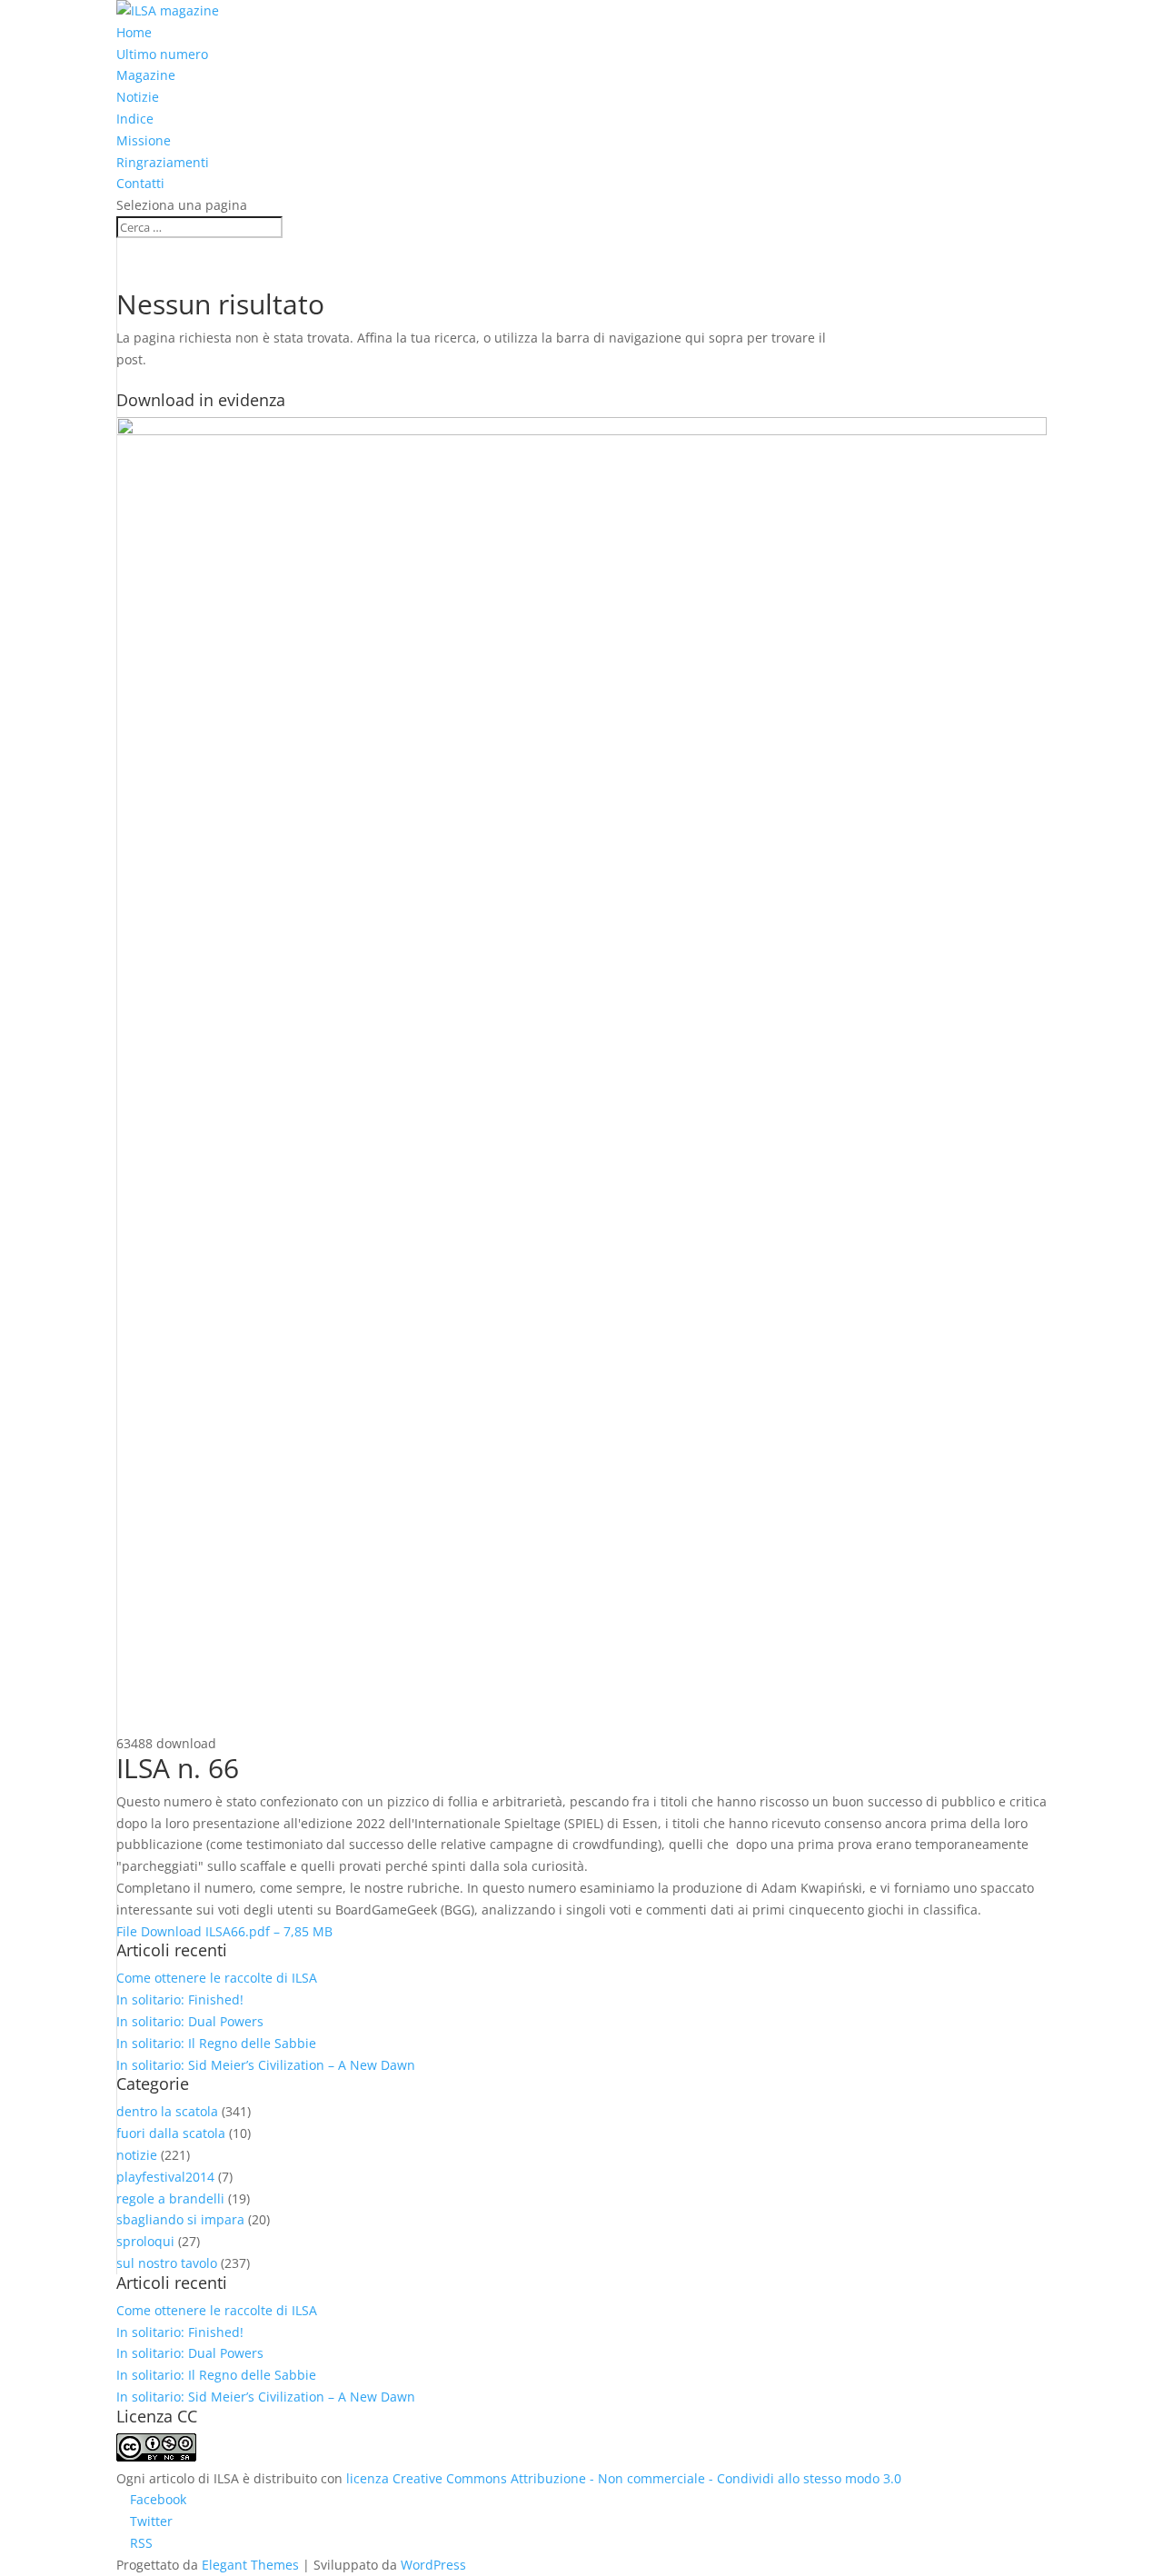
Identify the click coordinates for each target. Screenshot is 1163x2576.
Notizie (138, 97)
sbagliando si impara (180, 2219)
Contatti (140, 183)
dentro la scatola (167, 2111)
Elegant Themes (250, 2565)
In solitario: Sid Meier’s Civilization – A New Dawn (266, 2065)
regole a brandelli (170, 2198)
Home (134, 32)
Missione (144, 140)
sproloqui (145, 2241)
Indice (135, 119)
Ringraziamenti (163, 162)
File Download (224, 1931)
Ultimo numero (162, 54)
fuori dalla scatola (171, 2133)
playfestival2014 (165, 2177)
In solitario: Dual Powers (190, 2021)
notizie (137, 2155)
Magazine (146, 75)
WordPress (433, 2565)
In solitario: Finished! (180, 1999)
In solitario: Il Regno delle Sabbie (216, 2043)
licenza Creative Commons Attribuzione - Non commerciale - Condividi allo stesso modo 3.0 (624, 2478)
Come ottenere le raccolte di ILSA (217, 1978)
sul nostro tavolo (167, 2263)
